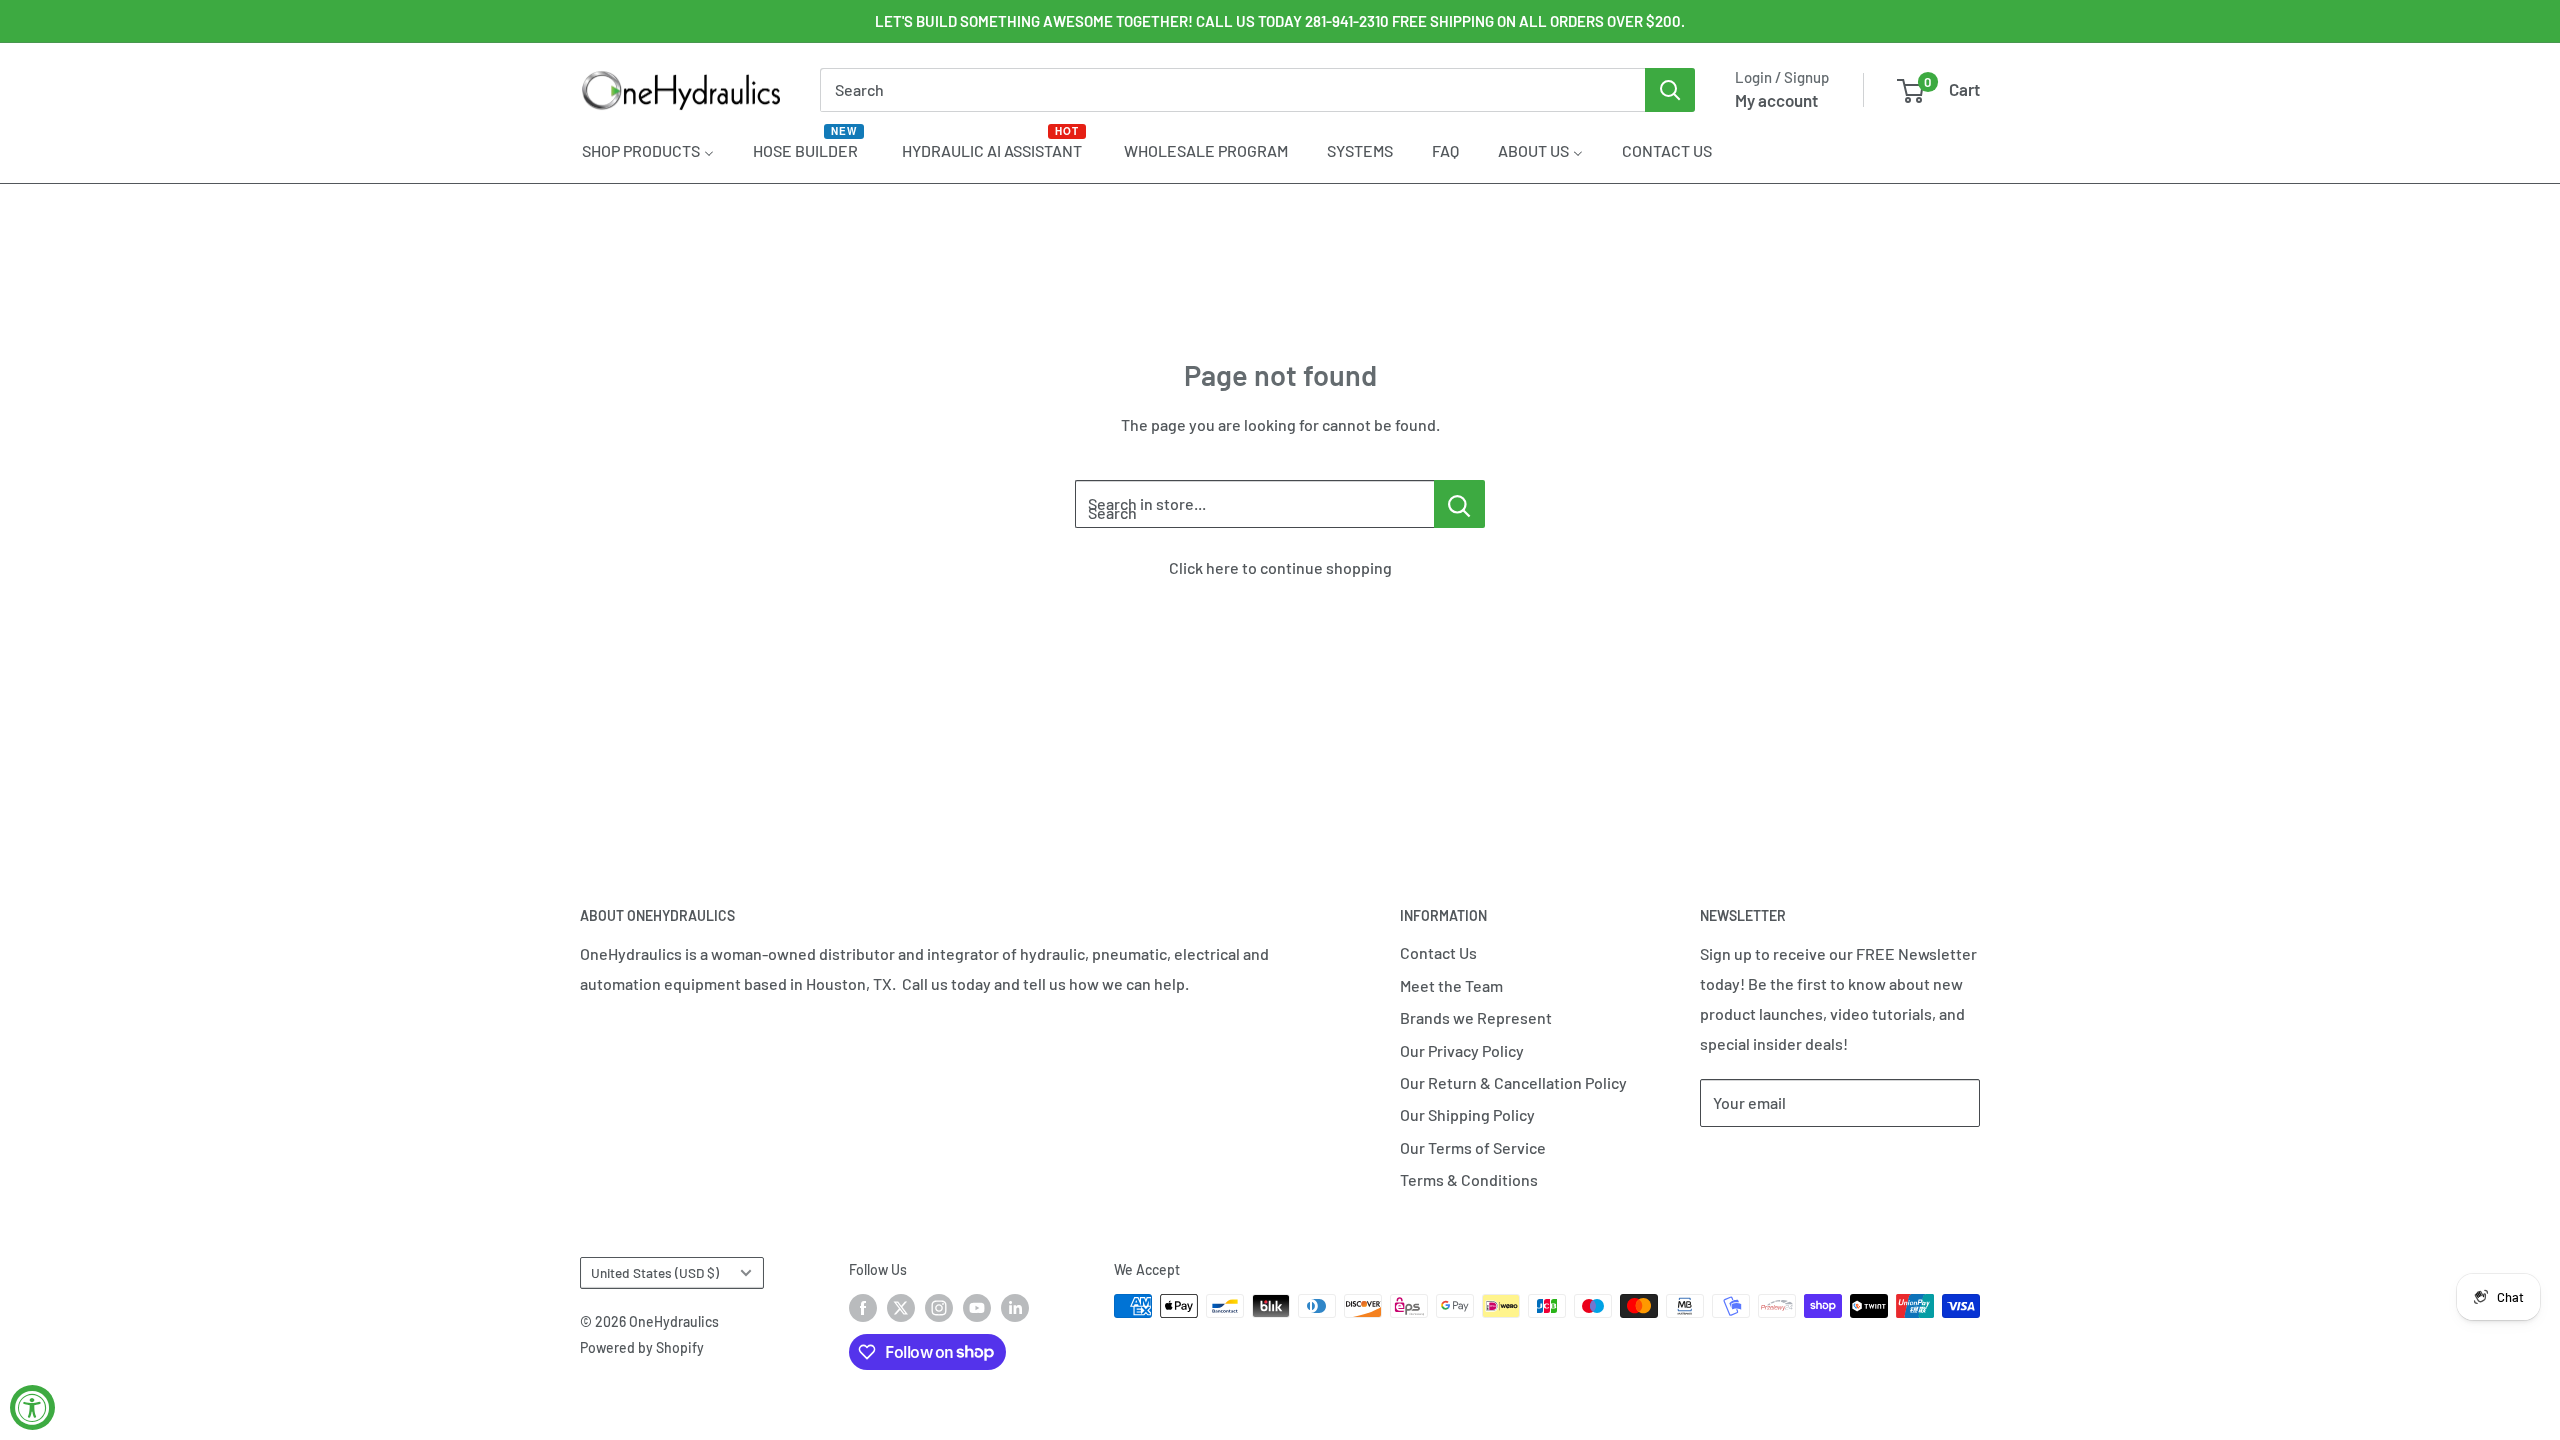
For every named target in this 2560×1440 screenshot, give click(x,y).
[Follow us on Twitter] (901, 1308)
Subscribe (1766, 1162)
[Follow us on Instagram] (939, 1308)
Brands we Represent (1476, 1017)
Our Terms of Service (1473, 1147)
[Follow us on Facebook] (863, 1308)
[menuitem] (648, 150)
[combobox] (1232, 90)
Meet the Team (1451, 985)
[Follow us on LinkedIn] (1015, 1308)
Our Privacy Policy (1462, 1050)
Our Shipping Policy (1467, 1114)
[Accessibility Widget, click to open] (32, 1407)
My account (1776, 100)
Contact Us (1438, 952)
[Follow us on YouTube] (977, 1308)
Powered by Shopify (642, 1347)
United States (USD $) (655, 1272)
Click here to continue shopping (1280, 567)
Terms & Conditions (1469, 1179)
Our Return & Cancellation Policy (1513, 1082)
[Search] (1670, 90)
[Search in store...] (1459, 504)
